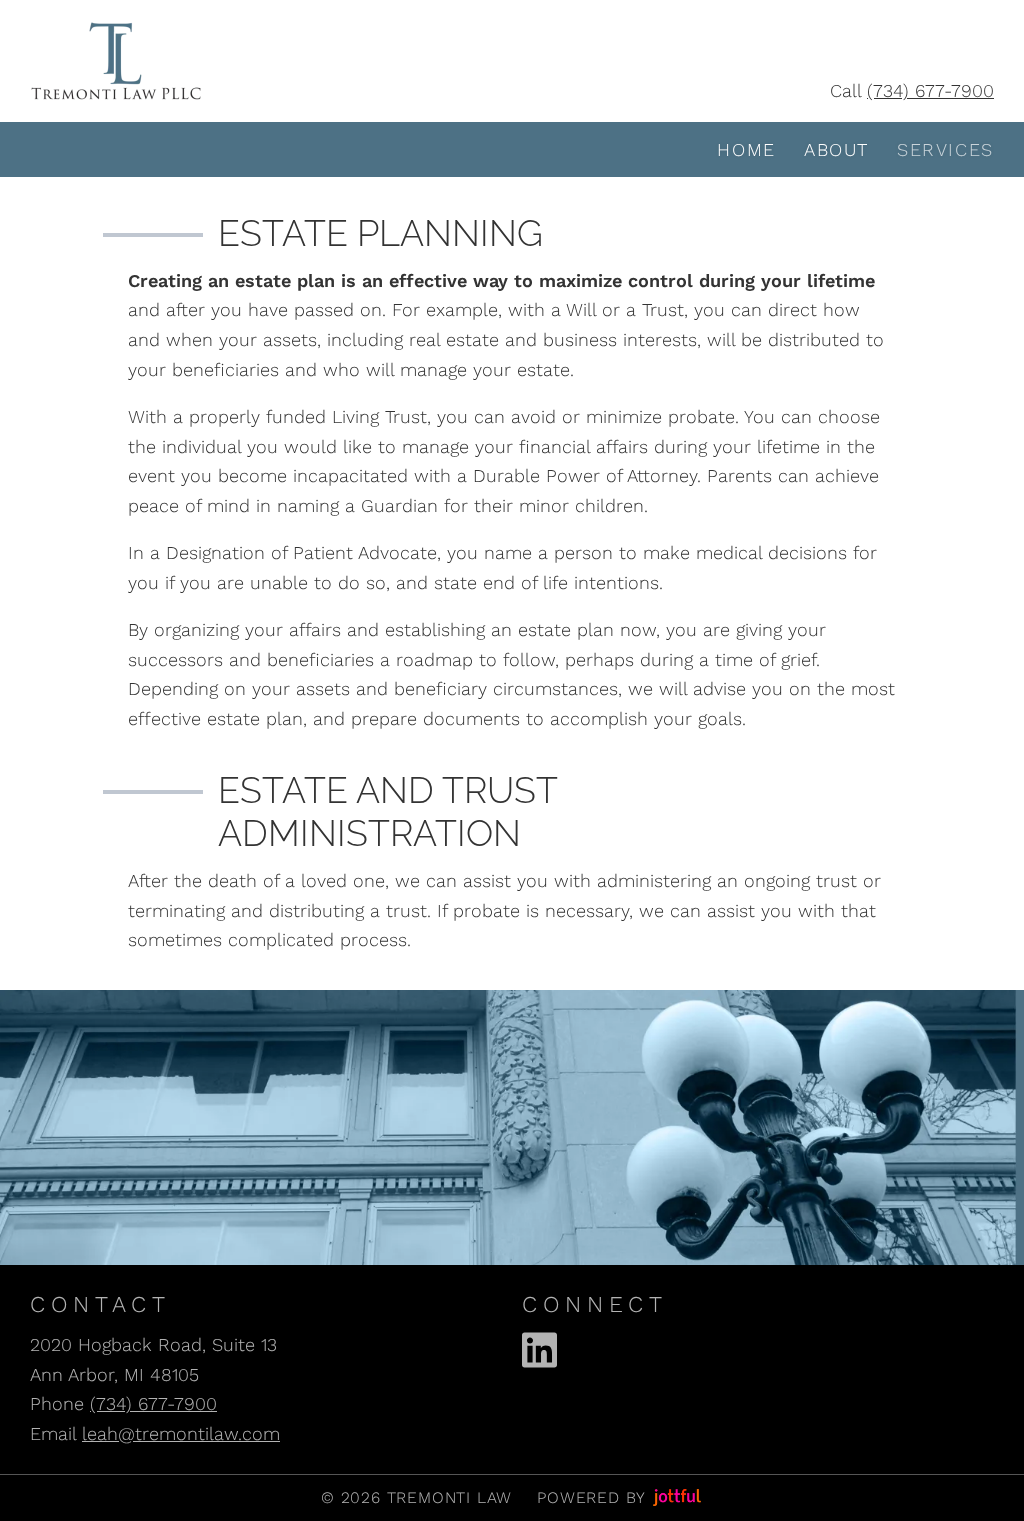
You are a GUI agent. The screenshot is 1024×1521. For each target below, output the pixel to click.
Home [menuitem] (746, 149)
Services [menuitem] (945, 149)
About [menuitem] (836, 149)
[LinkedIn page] (539, 1350)
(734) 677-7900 (930, 90)
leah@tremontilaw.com (181, 1433)
